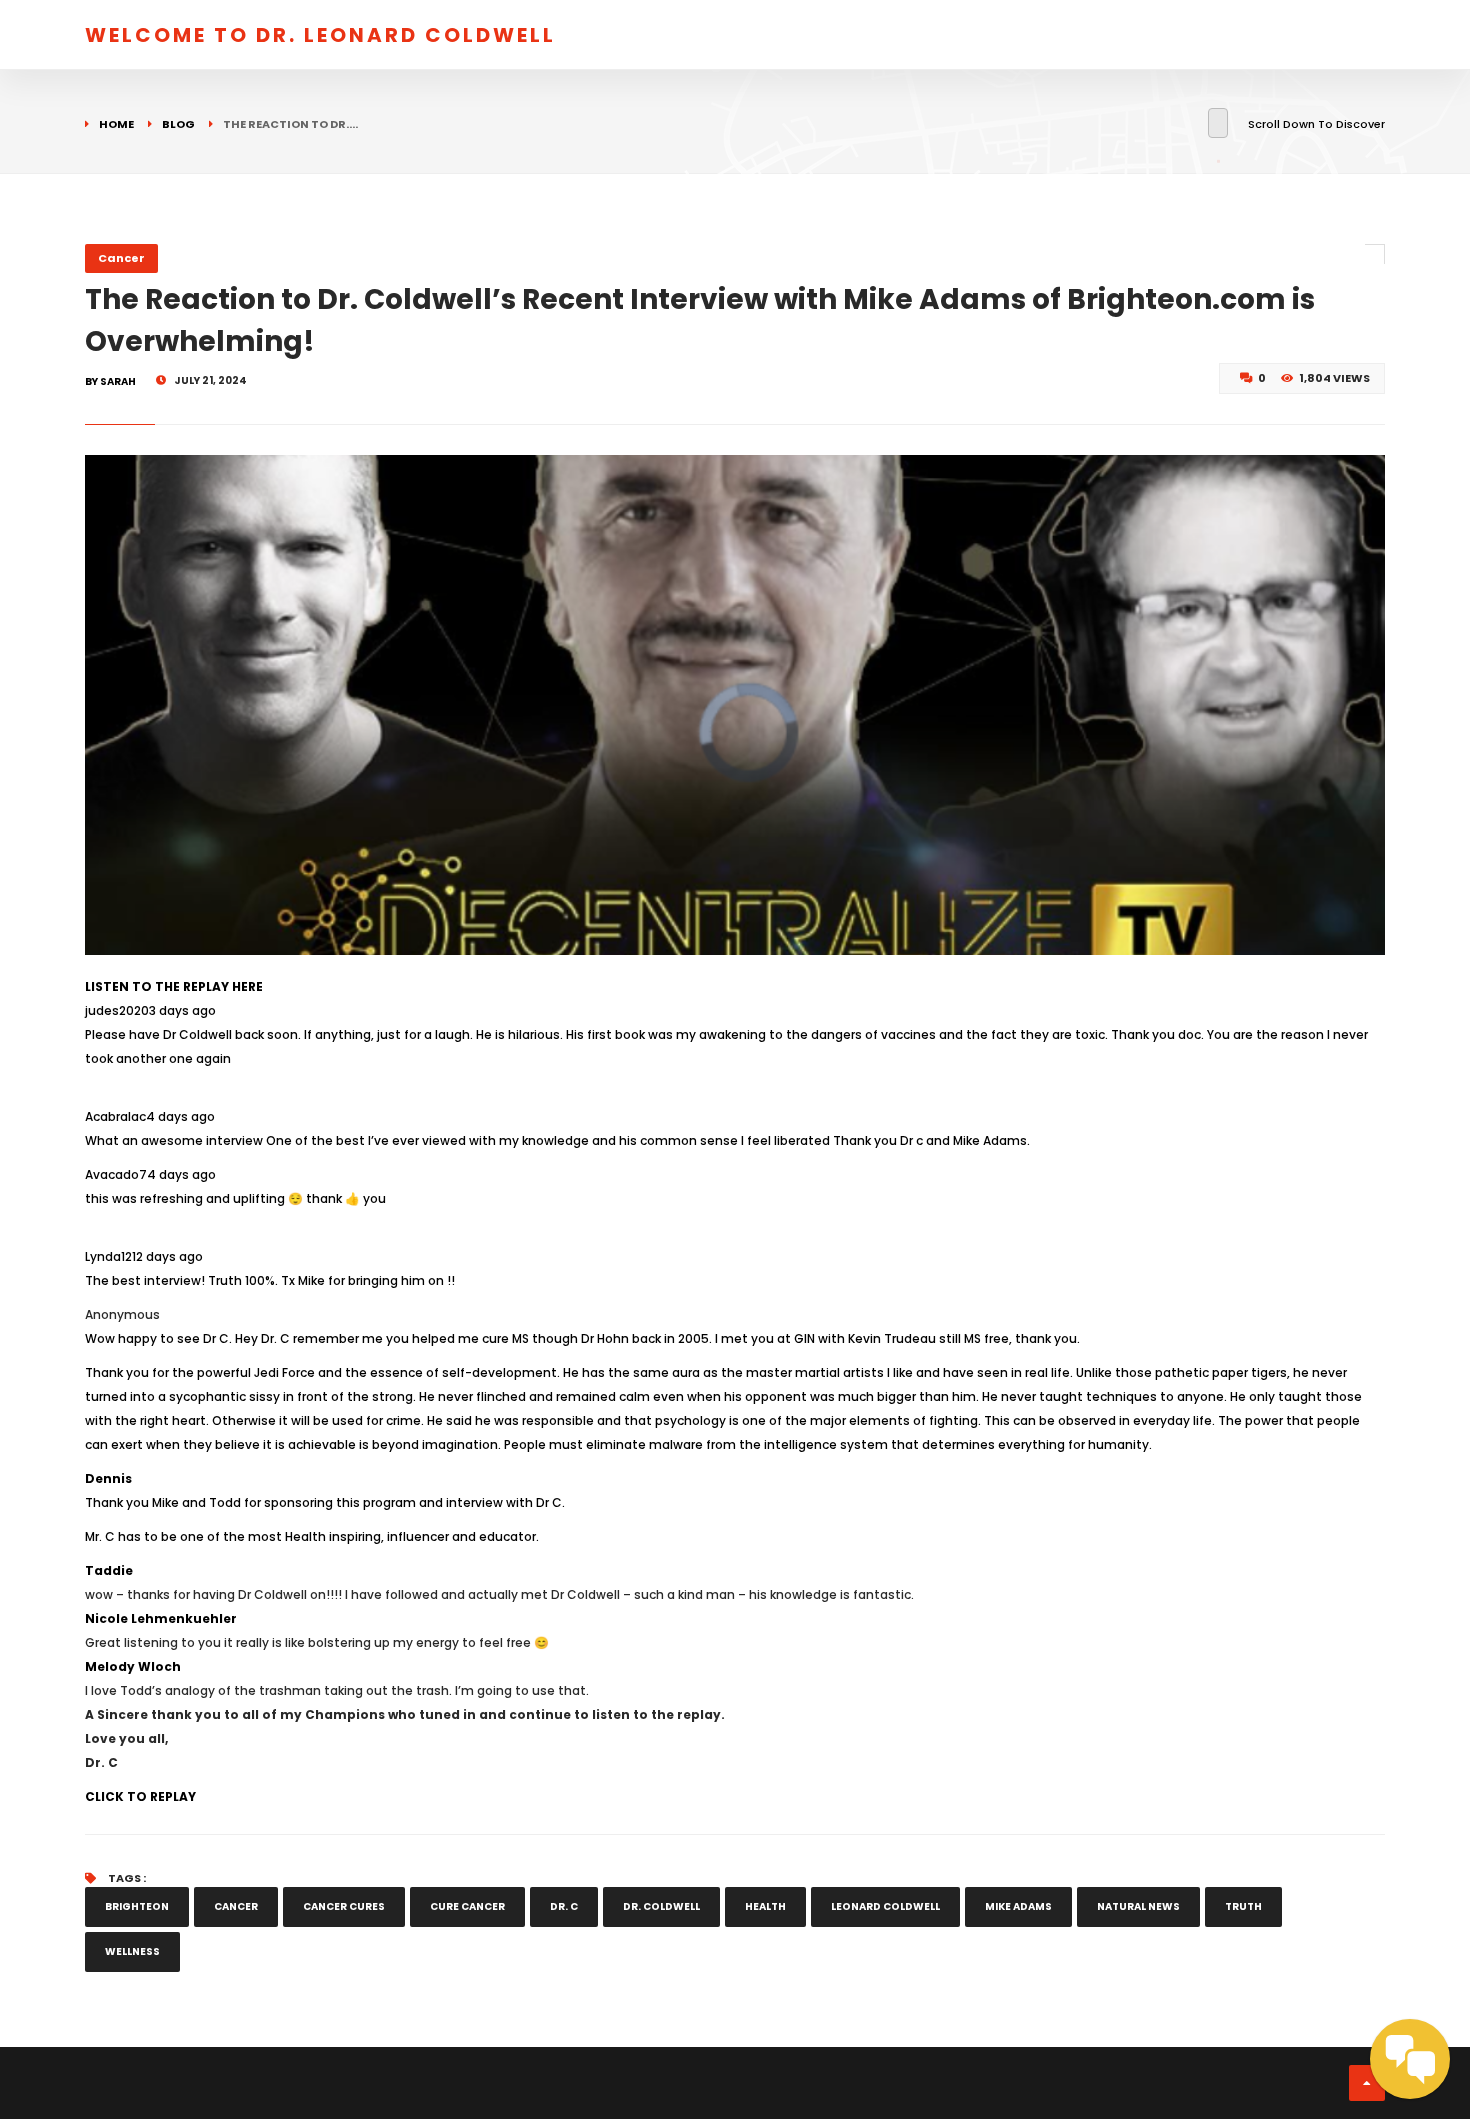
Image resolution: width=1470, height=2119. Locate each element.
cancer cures (344, 1906)
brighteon (137, 1906)
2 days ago (169, 1256)
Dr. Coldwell (661, 1906)
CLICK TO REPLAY (140, 1796)
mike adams (1018, 1906)
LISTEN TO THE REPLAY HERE (174, 986)
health (765, 1906)
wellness (132, 1951)
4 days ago (180, 1116)
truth (1243, 1906)
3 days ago (182, 1010)
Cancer (121, 258)
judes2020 (117, 1010)
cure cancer (467, 1906)
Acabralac (115, 1116)
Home (116, 124)
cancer (236, 1906)
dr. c (564, 1906)
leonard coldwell (885, 1906)
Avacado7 (116, 1174)
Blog (178, 124)
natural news (1138, 1906)
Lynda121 (110, 1256)
